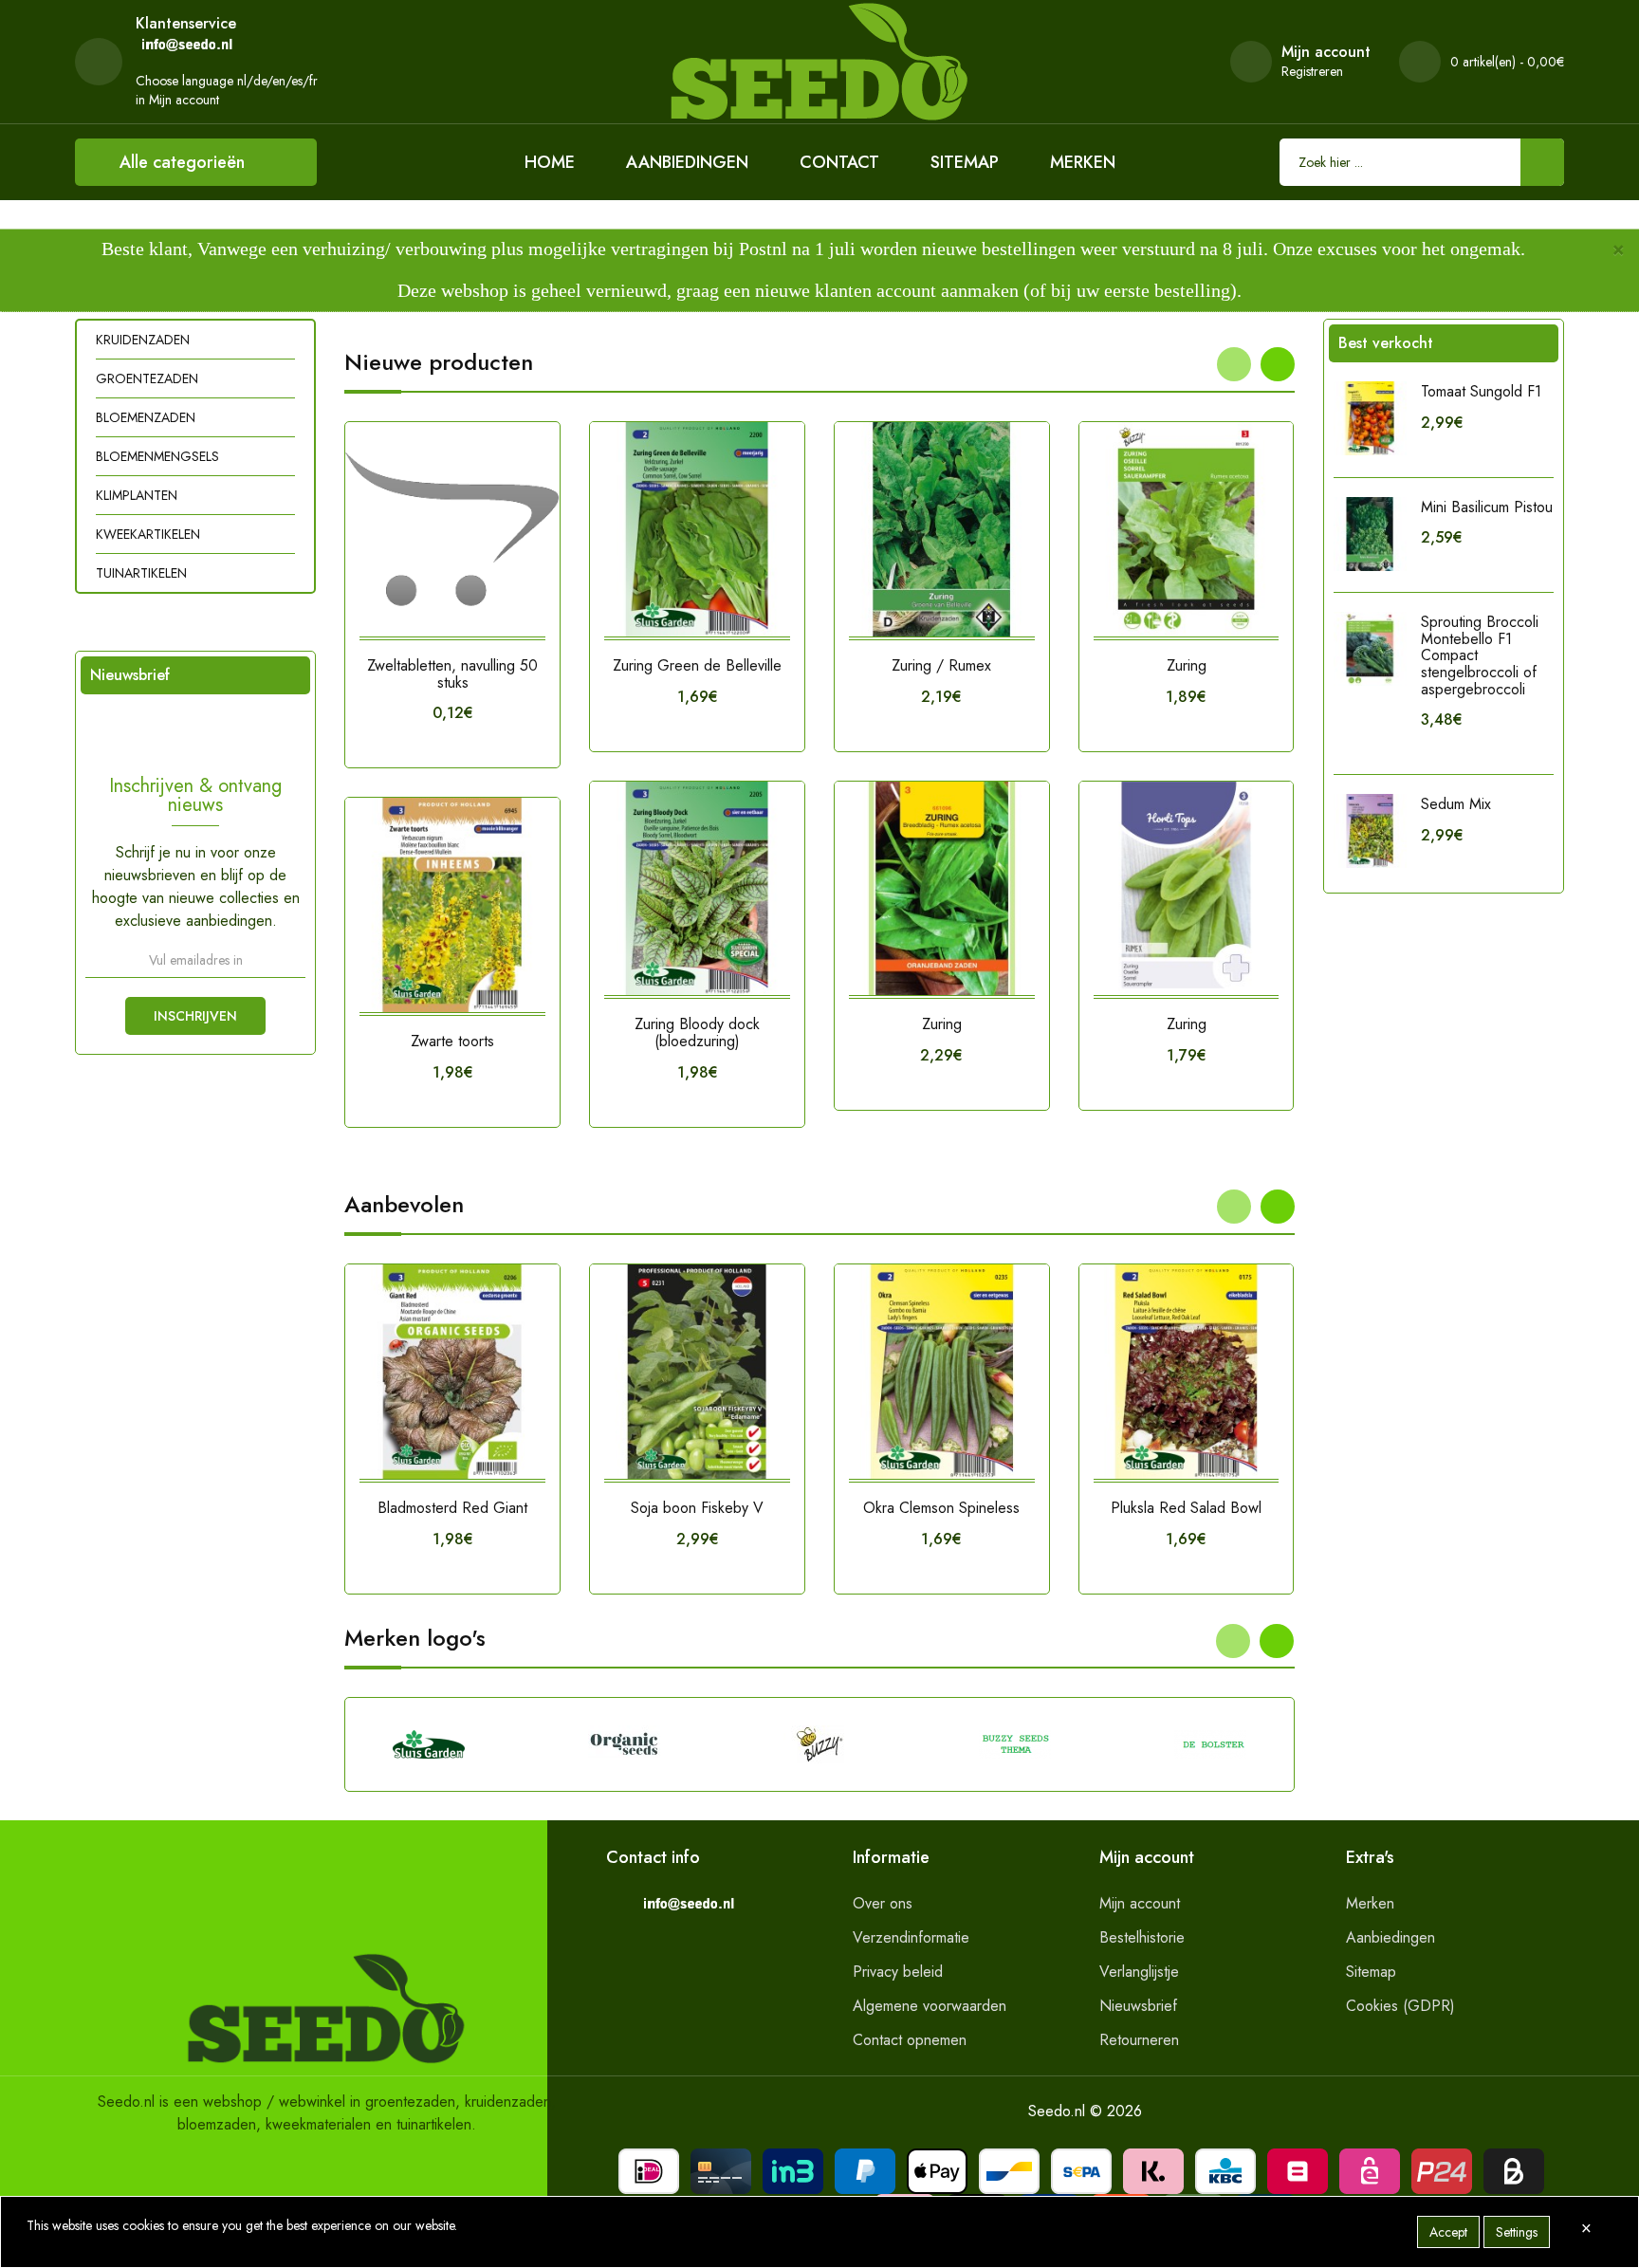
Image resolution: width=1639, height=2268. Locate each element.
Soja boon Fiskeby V (697, 1508)
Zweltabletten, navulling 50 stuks (452, 674)
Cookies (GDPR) (1400, 2006)
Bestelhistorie (1142, 1937)
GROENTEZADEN (147, 378)
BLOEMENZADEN (146, 417)
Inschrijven (195, 1016)
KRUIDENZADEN (143, 340)
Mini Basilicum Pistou (1487, 507)
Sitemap (965, 162)
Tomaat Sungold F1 (1481, 391)
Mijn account (1140, 1903)
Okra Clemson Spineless (941, 1508)
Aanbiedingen (687, 162)
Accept (1448, 2232)
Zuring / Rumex (941, 665)
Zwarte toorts (452, 1041)
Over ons (883, 1903)
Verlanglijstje (1139, 1972)
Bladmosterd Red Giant (452, 1508)
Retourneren (1139, 2040)
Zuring (942, 1024)
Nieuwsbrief (1138, 2006)
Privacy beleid (898, 1972)
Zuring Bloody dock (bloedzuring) (697, 1033)
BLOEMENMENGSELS (157, 456)
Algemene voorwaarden (930, 2006)
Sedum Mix (1456, 804)
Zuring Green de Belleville (697, 665)
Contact (839, 162)
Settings (1517, 2232)
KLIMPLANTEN (137, 495)
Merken (1083, 162)
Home (550, 162)
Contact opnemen (910, 2040)
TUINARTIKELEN (141, 573)
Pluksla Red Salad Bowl (1186, 1508)
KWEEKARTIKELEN (148, 534)
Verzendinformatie (911, 1937)
